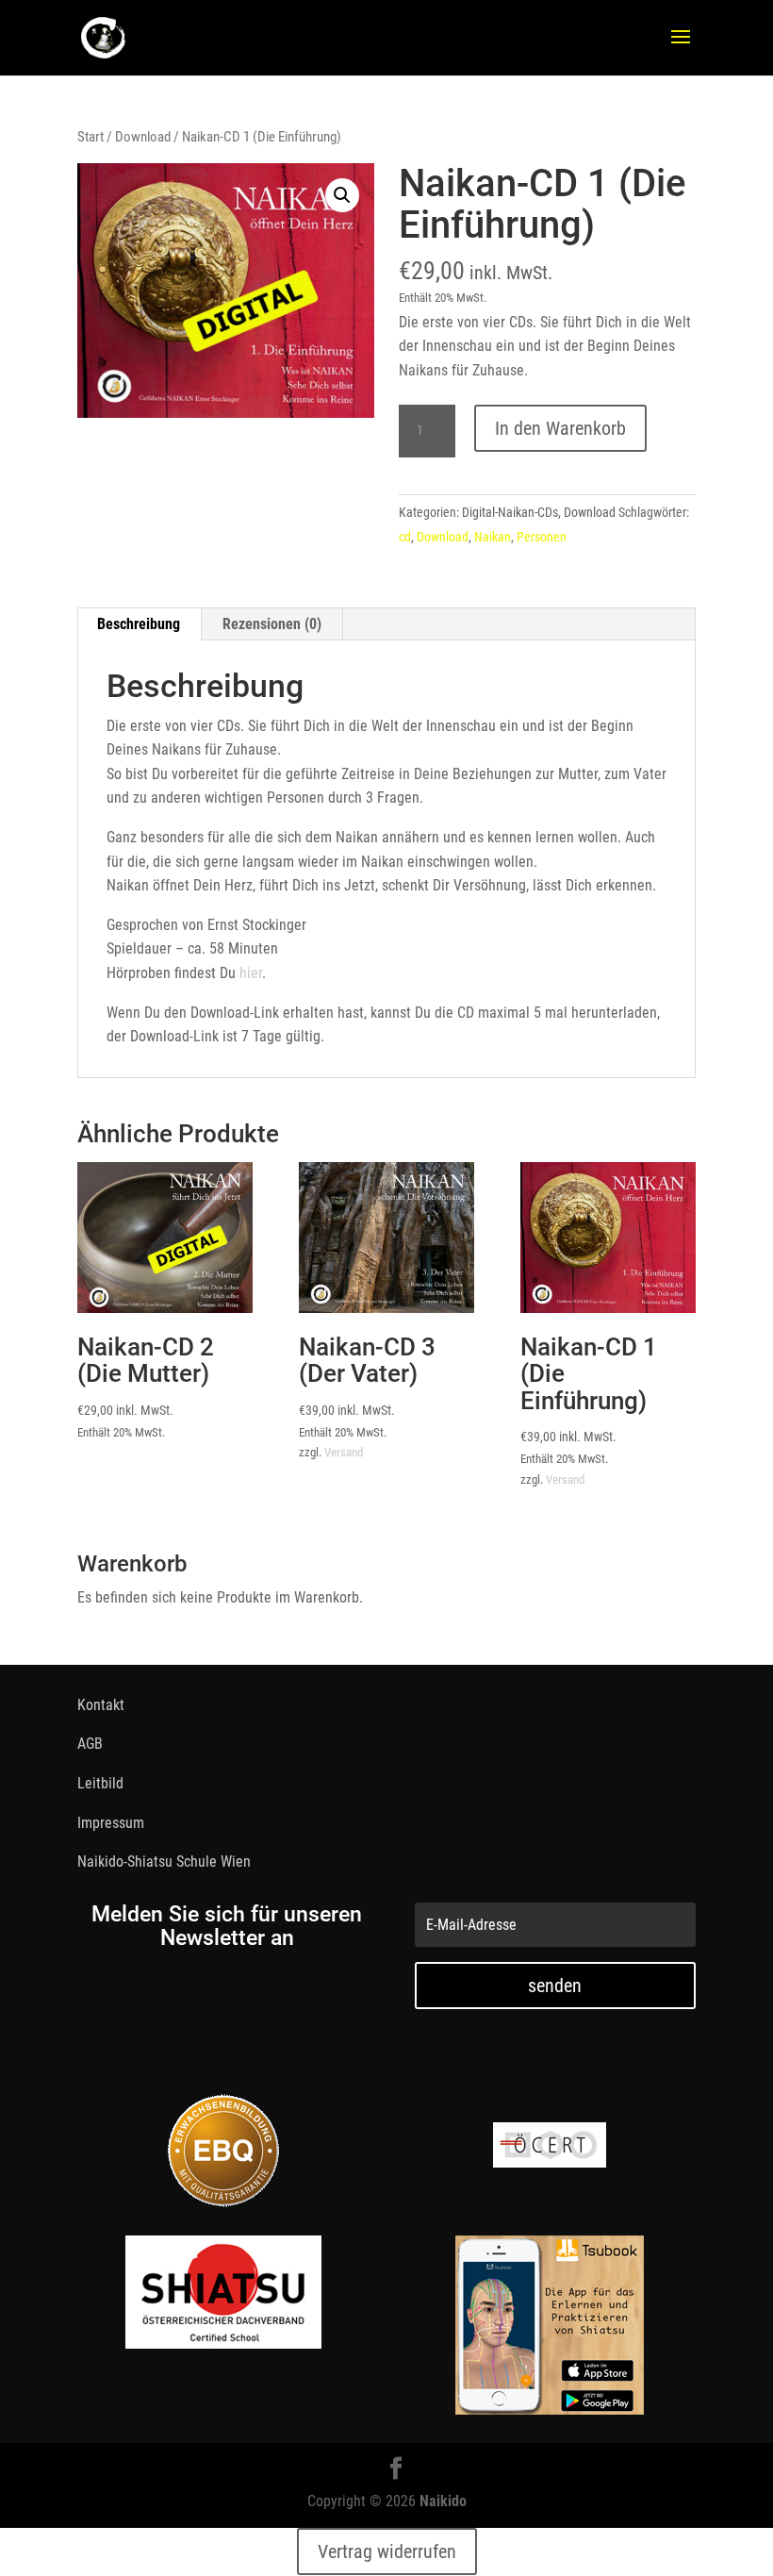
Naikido (443, 2501)
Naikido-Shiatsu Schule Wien (164, 1861)
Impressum (111, 1823)
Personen (542, 537)
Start (90, 137)
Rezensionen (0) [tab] (272, 624)
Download (143, 137)
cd (405, 537)
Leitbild (100, 1783)
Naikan (493, 537)
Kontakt (101, 1705)
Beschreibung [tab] (139, 624)
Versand (344, 1452)
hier (251, 973)
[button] (342, 195)
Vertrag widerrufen (387, 2551)
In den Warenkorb (560, 428)
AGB (90, 1744)
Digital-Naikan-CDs (510, 512)
